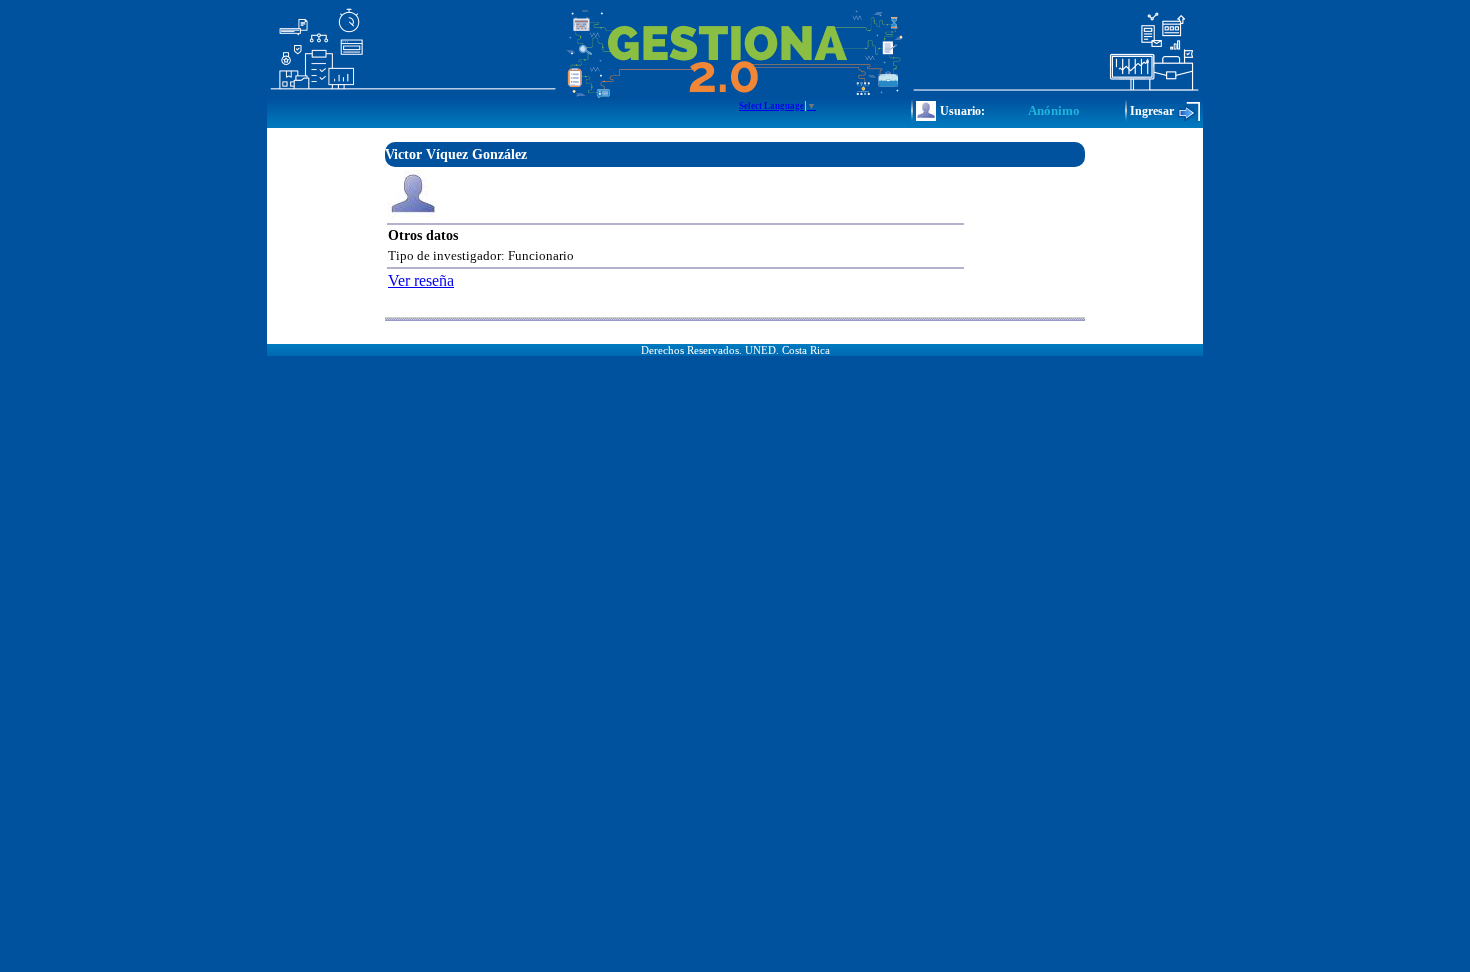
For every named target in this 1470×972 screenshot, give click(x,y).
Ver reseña (421, 280)
